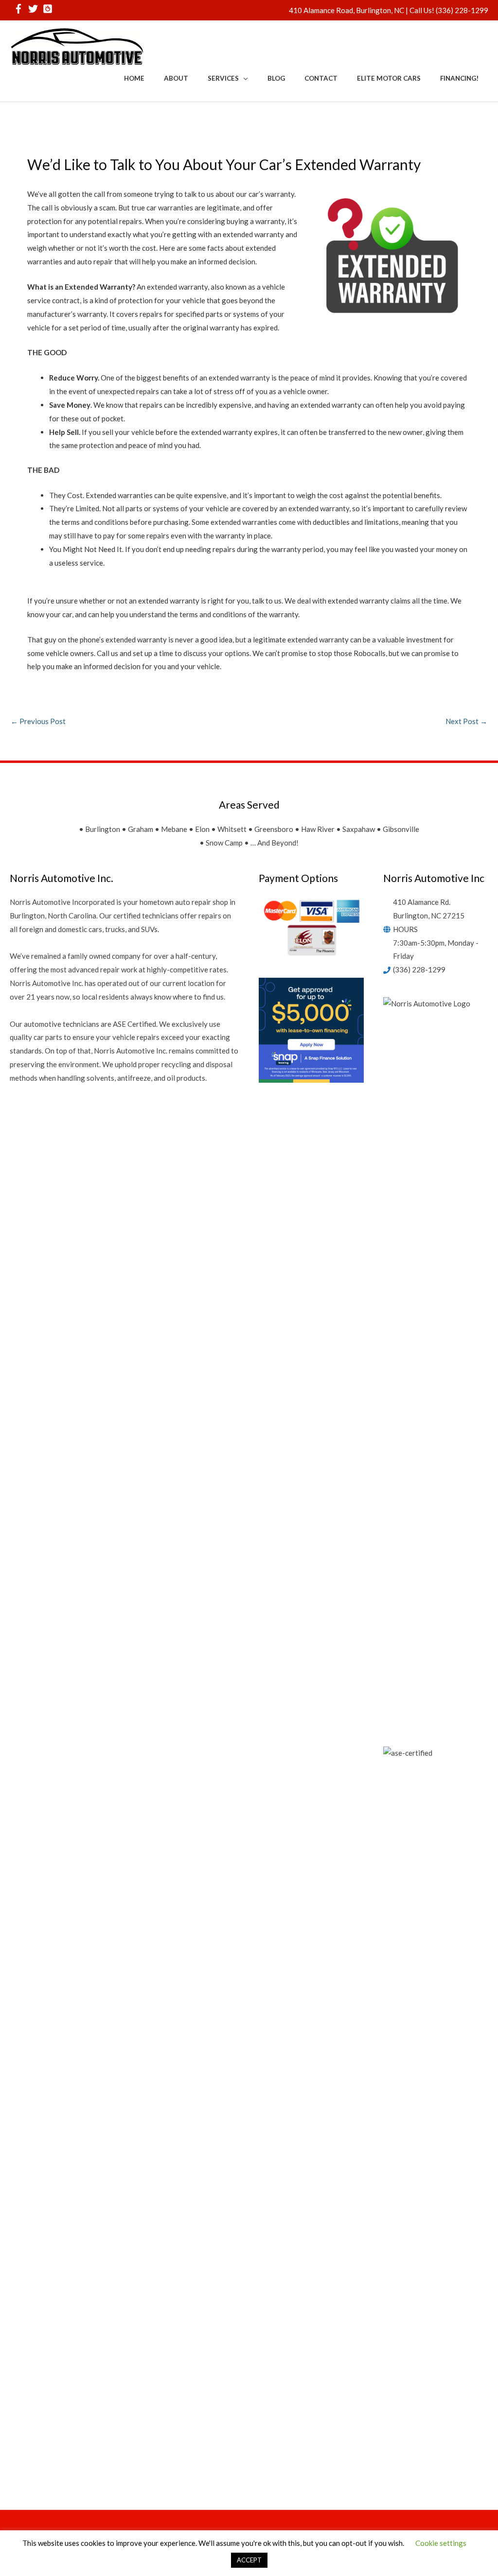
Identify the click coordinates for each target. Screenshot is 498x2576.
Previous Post (38, 721)
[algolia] (49, 9)
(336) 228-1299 (462, 10)
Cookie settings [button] (441, 2543)
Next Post (466, 721)
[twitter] (35, 9)
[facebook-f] (20, 9)
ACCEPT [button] (249, 2560)
